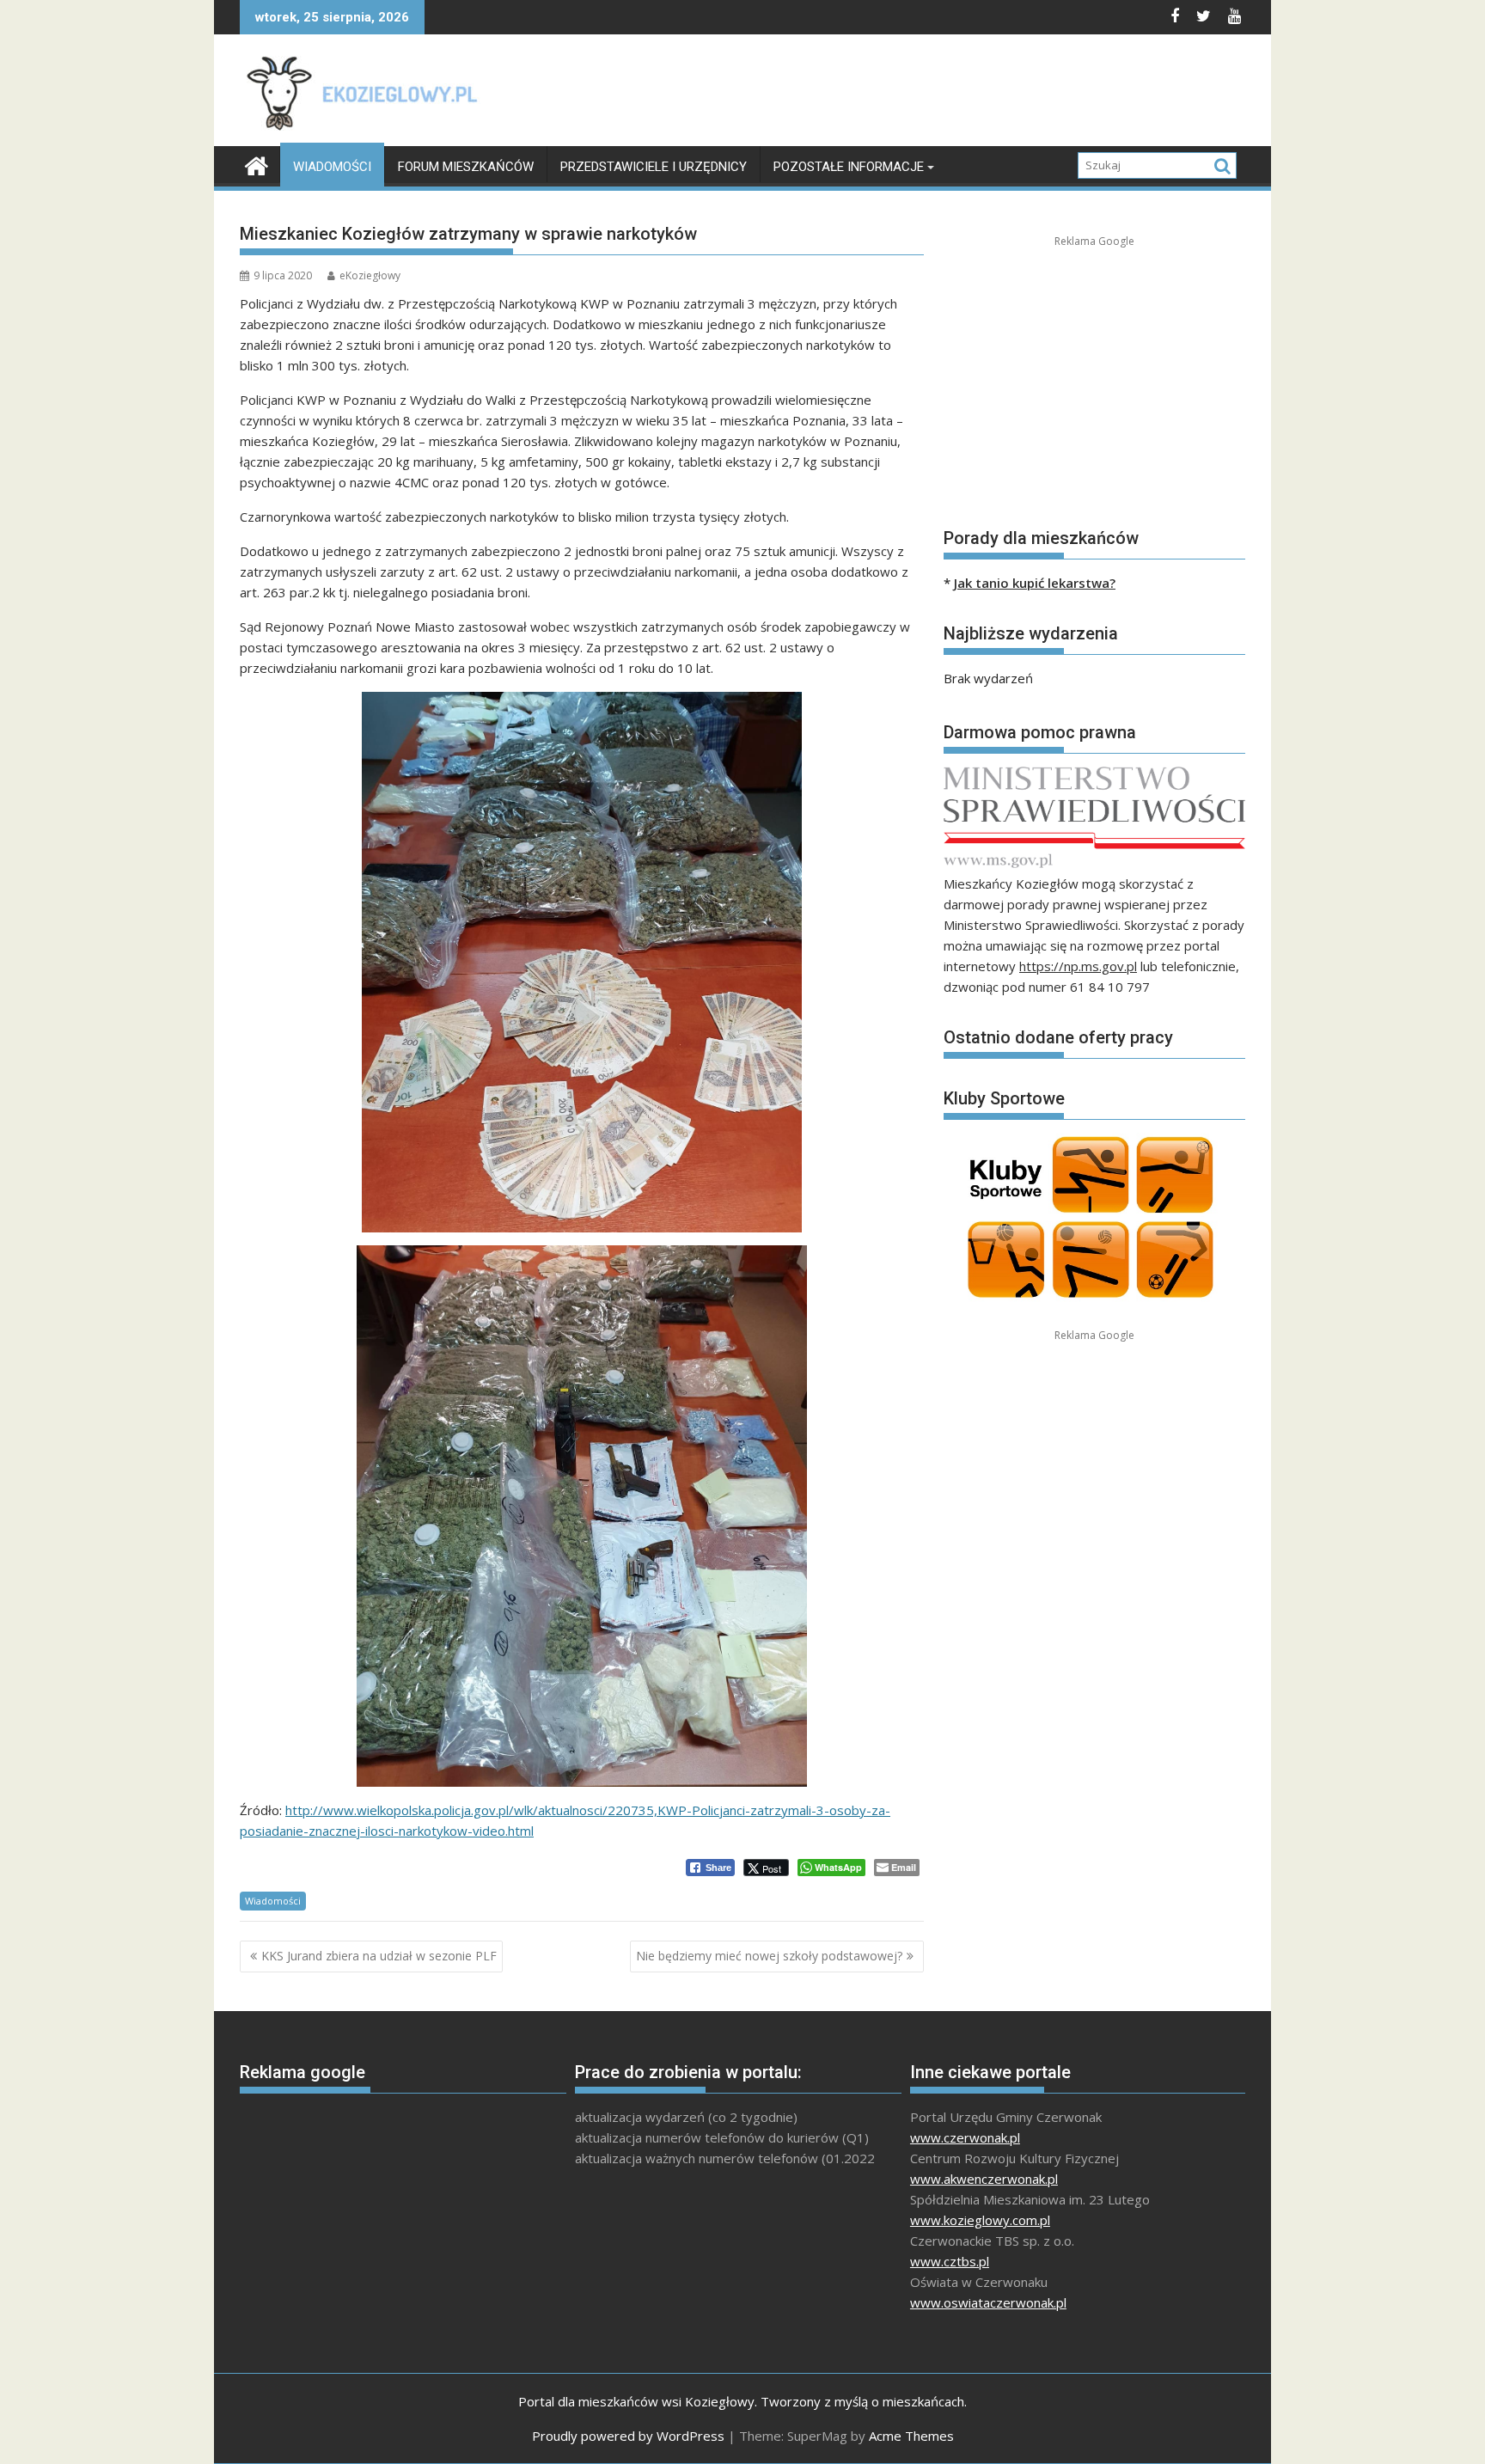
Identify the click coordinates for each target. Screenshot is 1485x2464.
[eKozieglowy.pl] (257, 164)
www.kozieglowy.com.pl (980, 2220)
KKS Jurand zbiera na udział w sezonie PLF (379, 1956)
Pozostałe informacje (849, 167)
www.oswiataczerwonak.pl (988, 2302)
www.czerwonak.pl (965, 2137)
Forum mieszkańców (466, 167)
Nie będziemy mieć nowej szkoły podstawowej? (769, 1956)
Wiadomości (332, 167)
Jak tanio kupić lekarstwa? (1035, 583)
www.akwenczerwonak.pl (984, 2179)
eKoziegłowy (370, 275)
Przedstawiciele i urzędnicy (654, 167)
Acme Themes (911, 2436)
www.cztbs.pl (950, 2261)
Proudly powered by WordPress (628, 2436)
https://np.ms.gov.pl (1078, 966)
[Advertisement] (932, 95)
